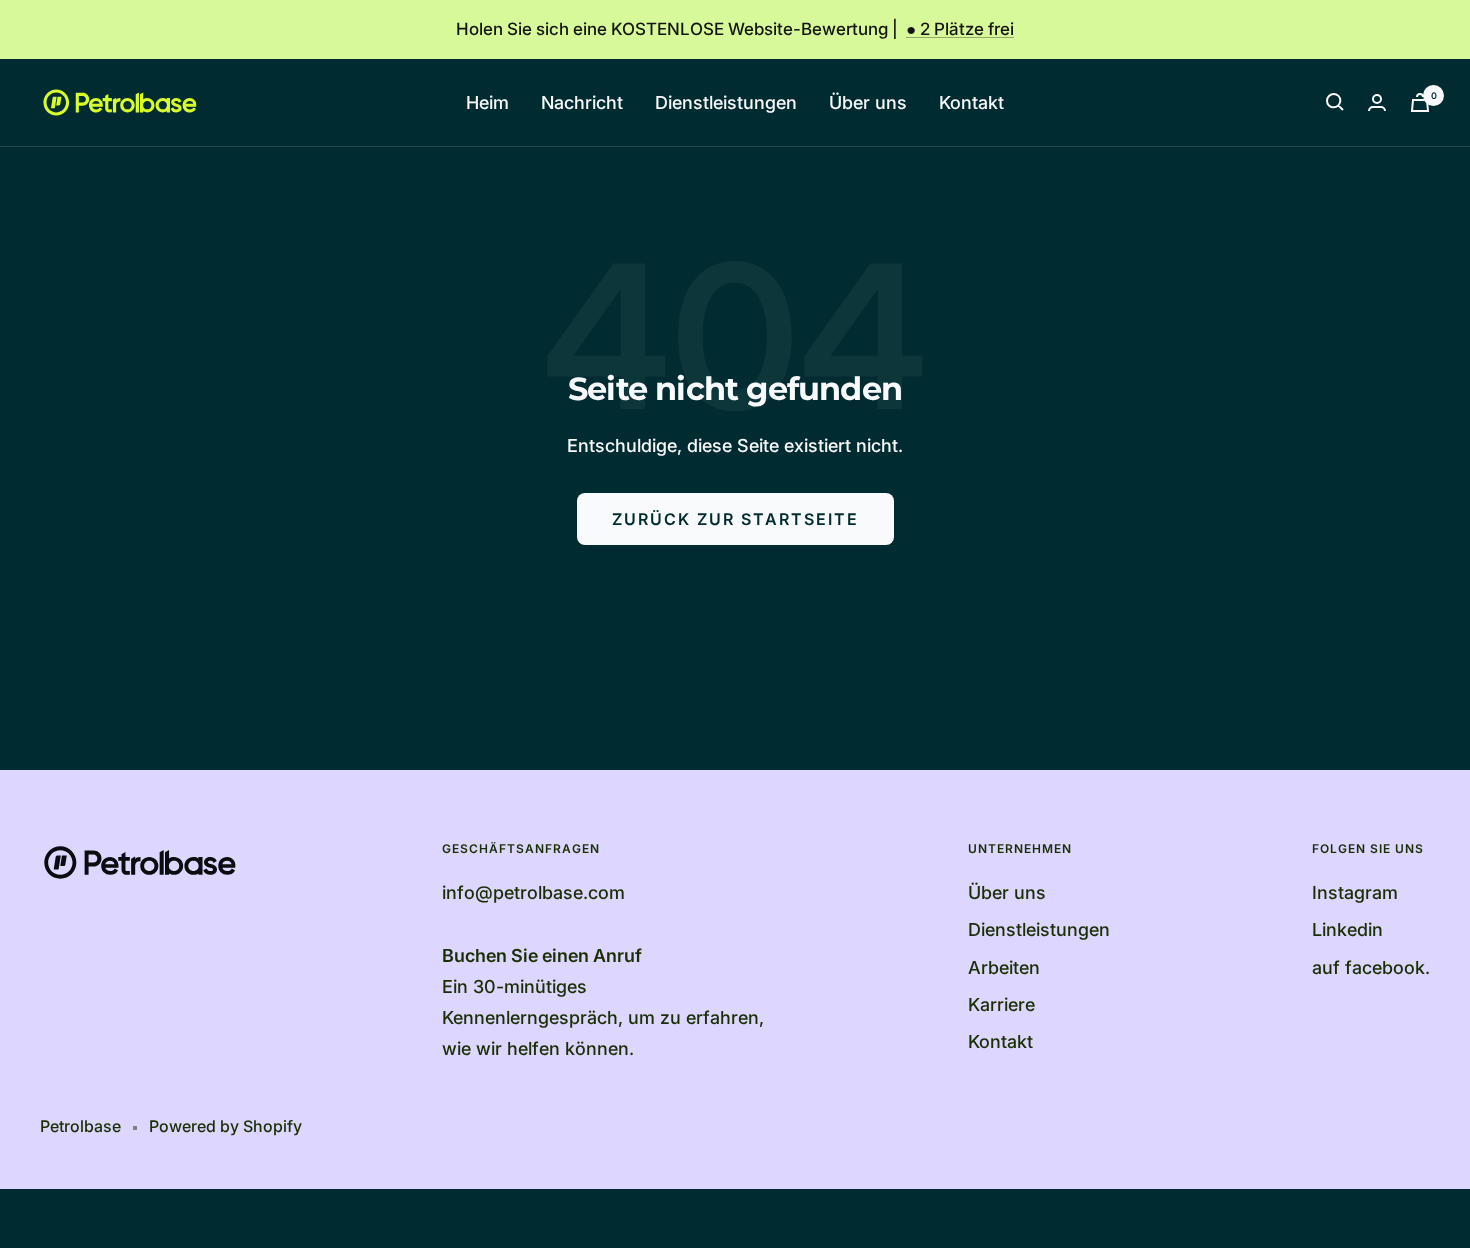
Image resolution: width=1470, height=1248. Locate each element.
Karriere (1001, 1004)
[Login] (1377, 102)
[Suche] (1335, 102)
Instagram (1355, 892)
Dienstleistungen (726, 102)
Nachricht (582, 102)
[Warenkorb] (1420, 102)
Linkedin (1347, 929)
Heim (487, 102)
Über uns (868, 102)
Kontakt (971, 102)
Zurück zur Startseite (735, 519)
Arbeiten (1004, 967)
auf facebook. (1371, 967)
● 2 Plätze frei (960, 29)
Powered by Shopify (225, 1126)
